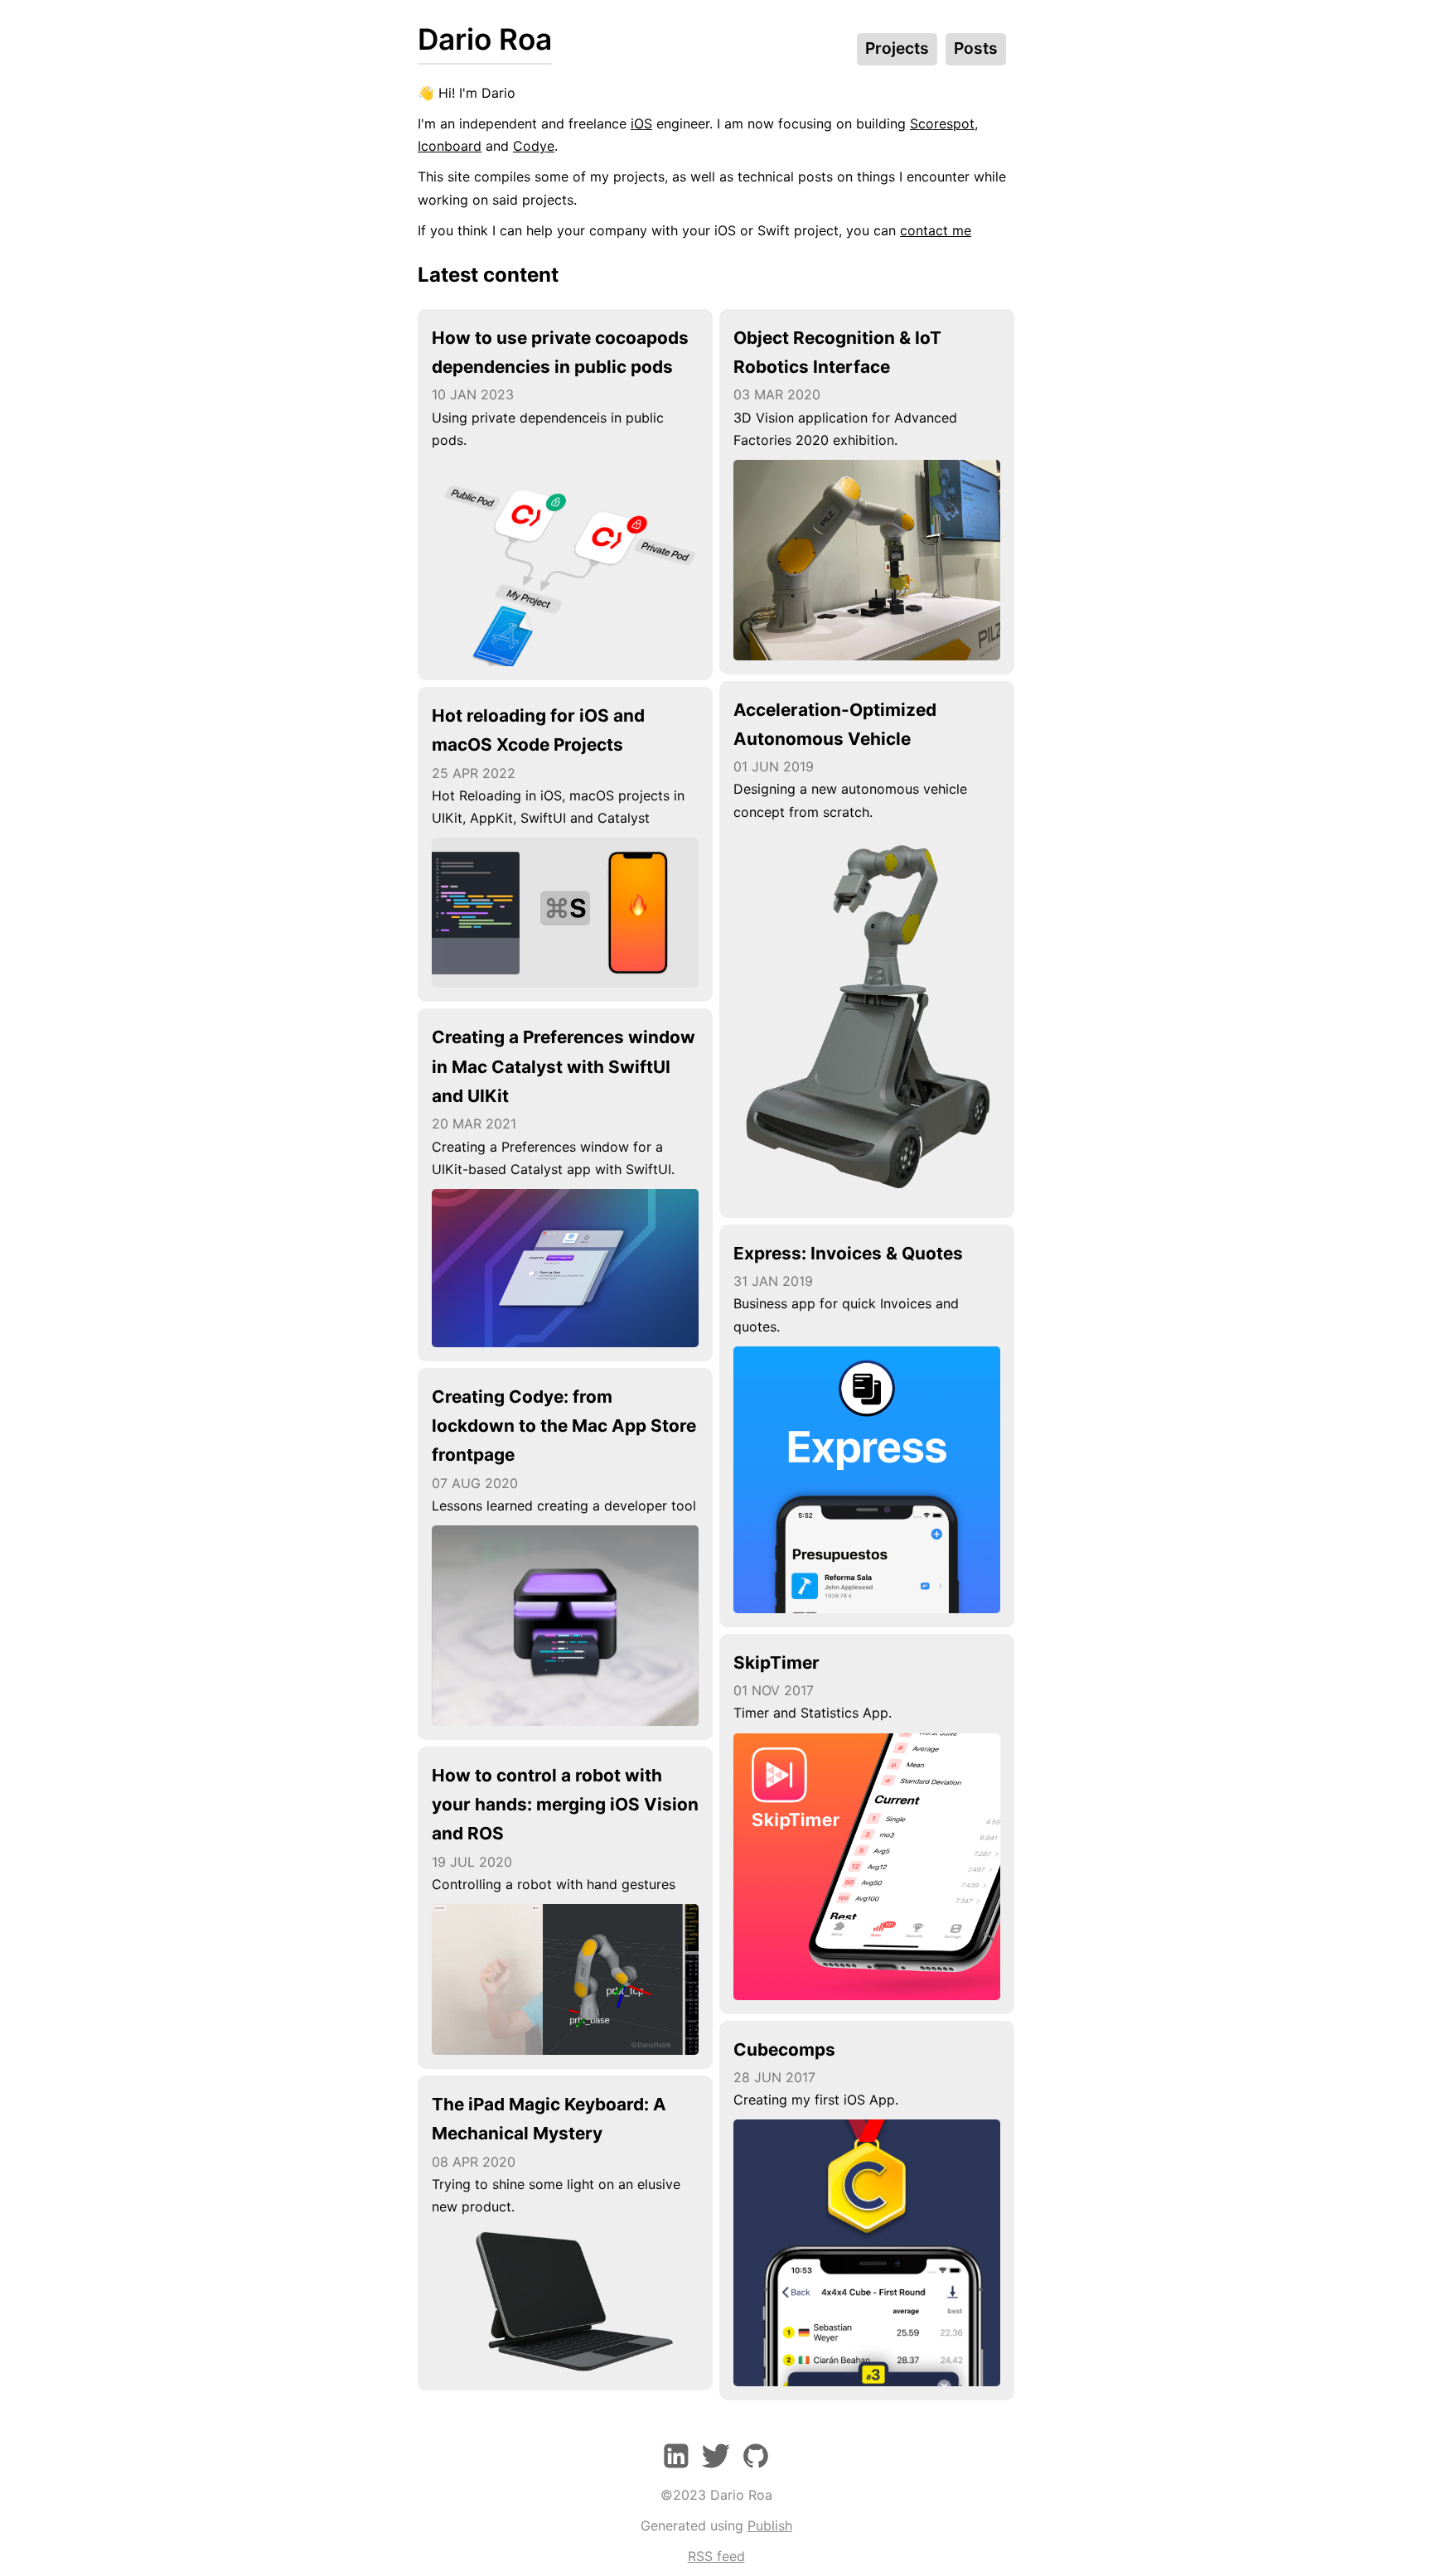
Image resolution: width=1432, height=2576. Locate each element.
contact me (936, 230)
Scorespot (942, 123)
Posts (976, 48)
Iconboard (450, 146)
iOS (641, 123)
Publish (770, 2525)
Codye (534, 146)
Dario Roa (485, 39)
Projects (897, 48)
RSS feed (716, 2556)
